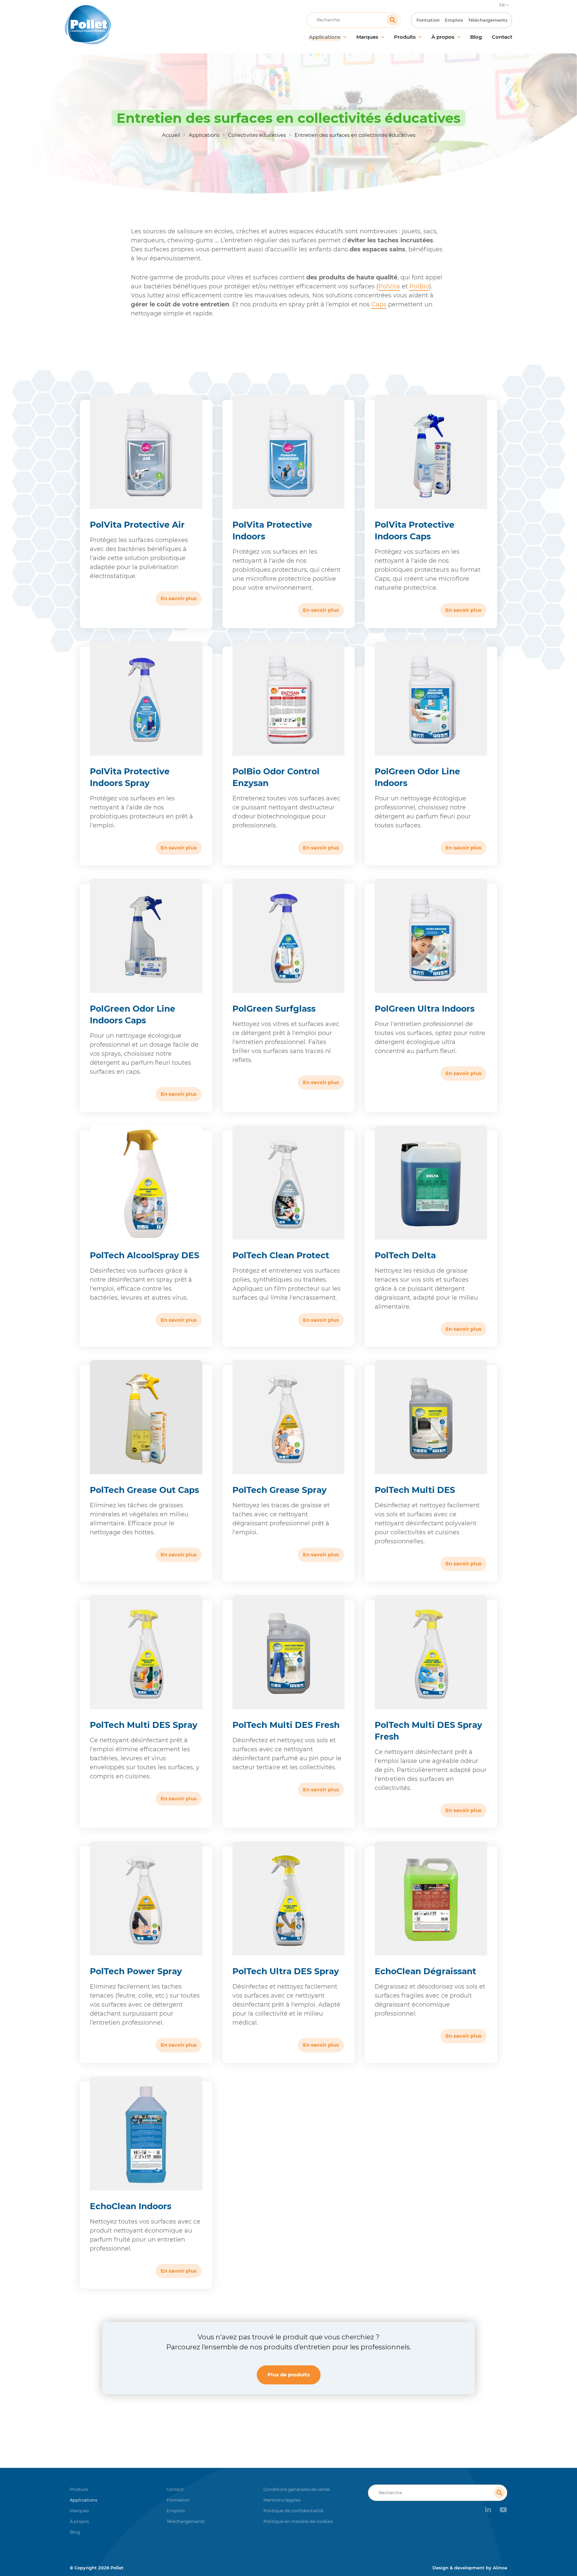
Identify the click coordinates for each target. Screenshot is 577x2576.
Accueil (171, 135)
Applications (204, 135)
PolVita (389, 286)
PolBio (419, 286)
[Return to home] (121, 25)
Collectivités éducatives (257, 135)
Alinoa (500, 2568)
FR (502, 5)
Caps (379, 304)
